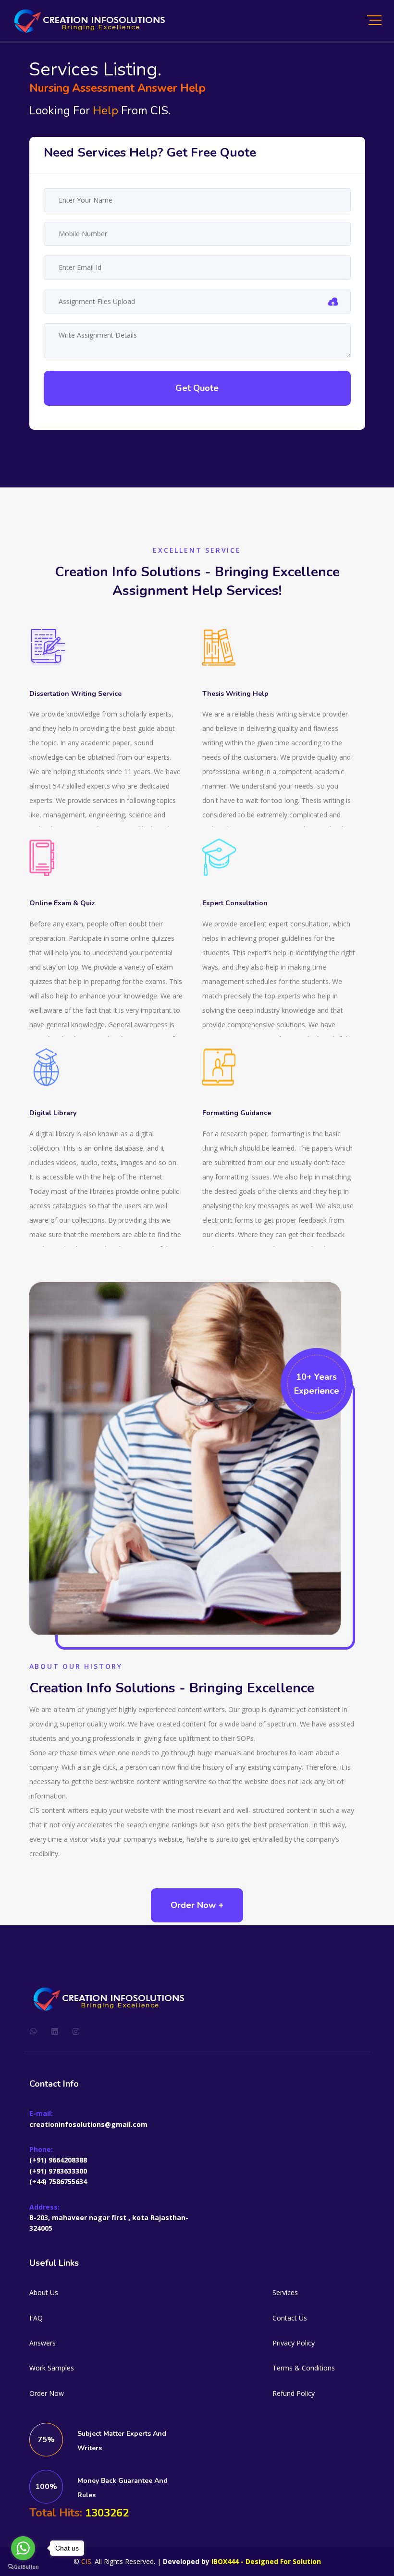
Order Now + (197, 1905)
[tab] (150, 152)
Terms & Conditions (304, 2368)
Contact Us (290, 2318)
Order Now (47, 2393)
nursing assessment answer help (117, 88)
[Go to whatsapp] (23, 2548)
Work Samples (52, 2368)
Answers (43, 2343)
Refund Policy (294, 2393)
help (105, 110)
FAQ (36, 2318)
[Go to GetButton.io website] (23, 2566)
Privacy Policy (294, 2343)
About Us (44, 2292)
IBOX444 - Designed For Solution (266, 2561)
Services (285, 2292)
